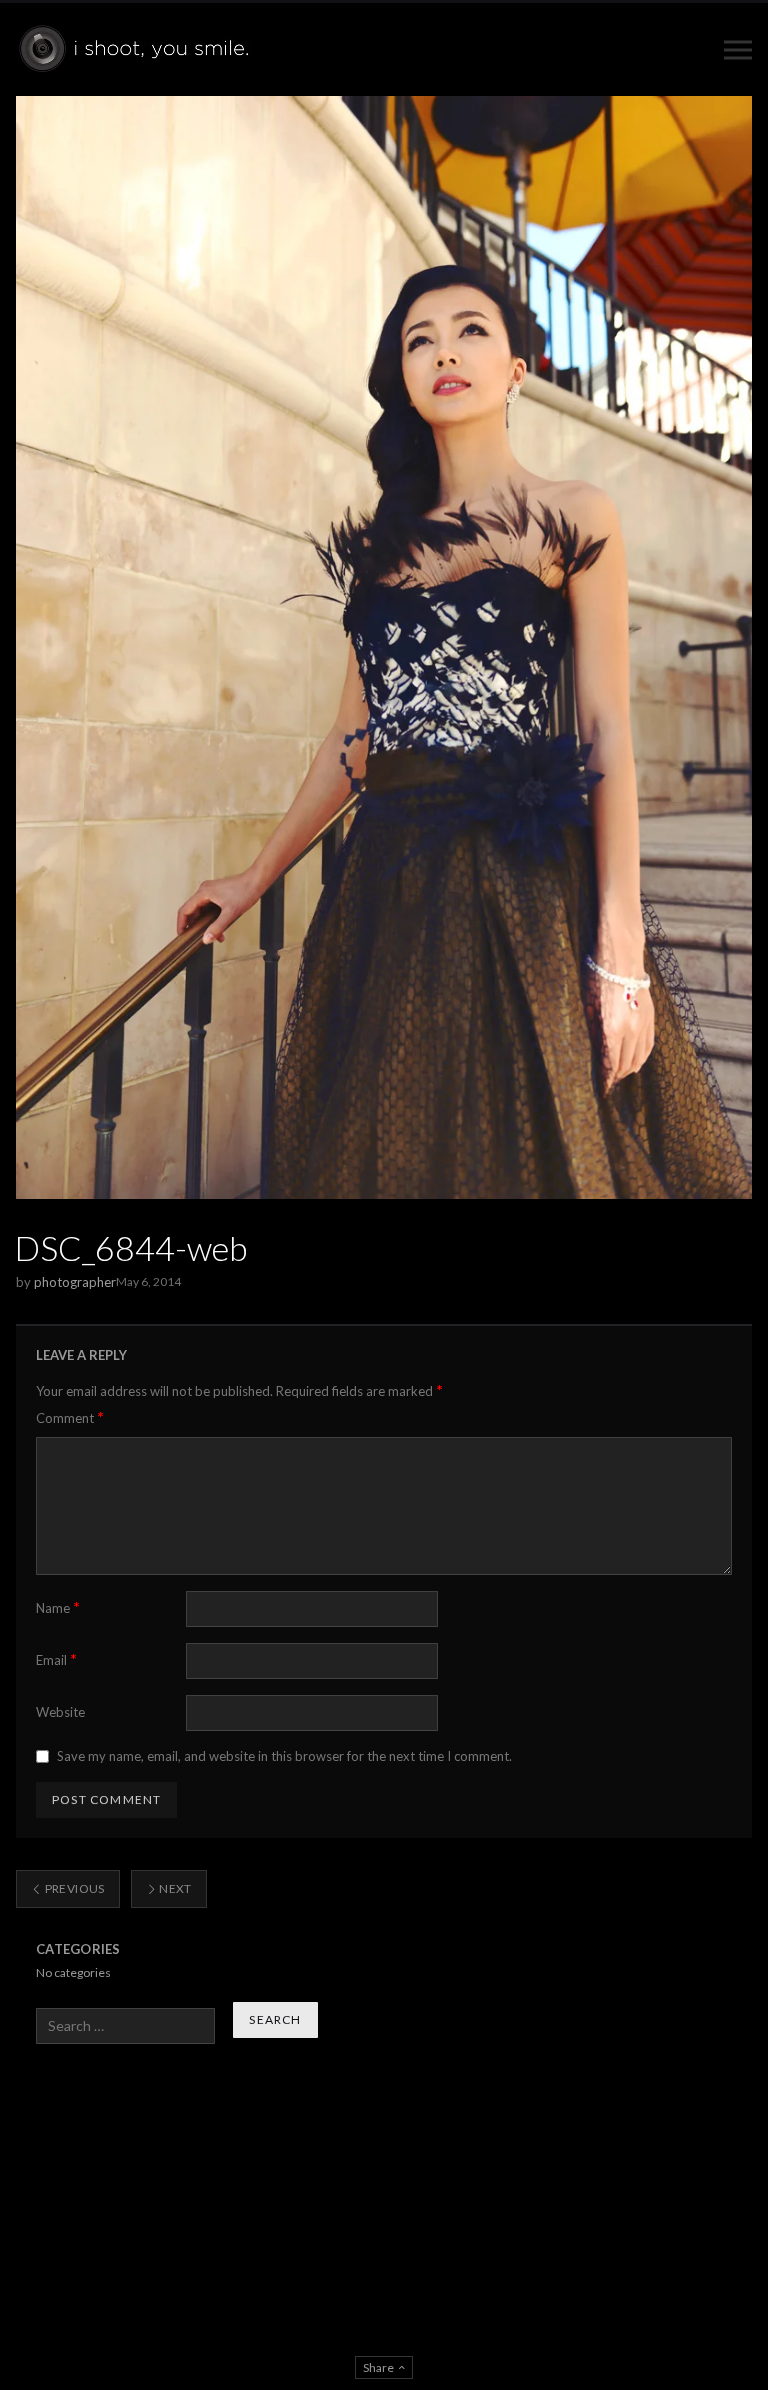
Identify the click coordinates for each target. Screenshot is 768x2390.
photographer (75, 1282)
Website (60, 1712)
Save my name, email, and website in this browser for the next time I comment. (284, 1756)
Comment (70, 1417)
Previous (73, 1888)
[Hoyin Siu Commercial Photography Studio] (137, 49)
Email (56, 1659)
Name (58, 1607)
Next (174, 1888)
